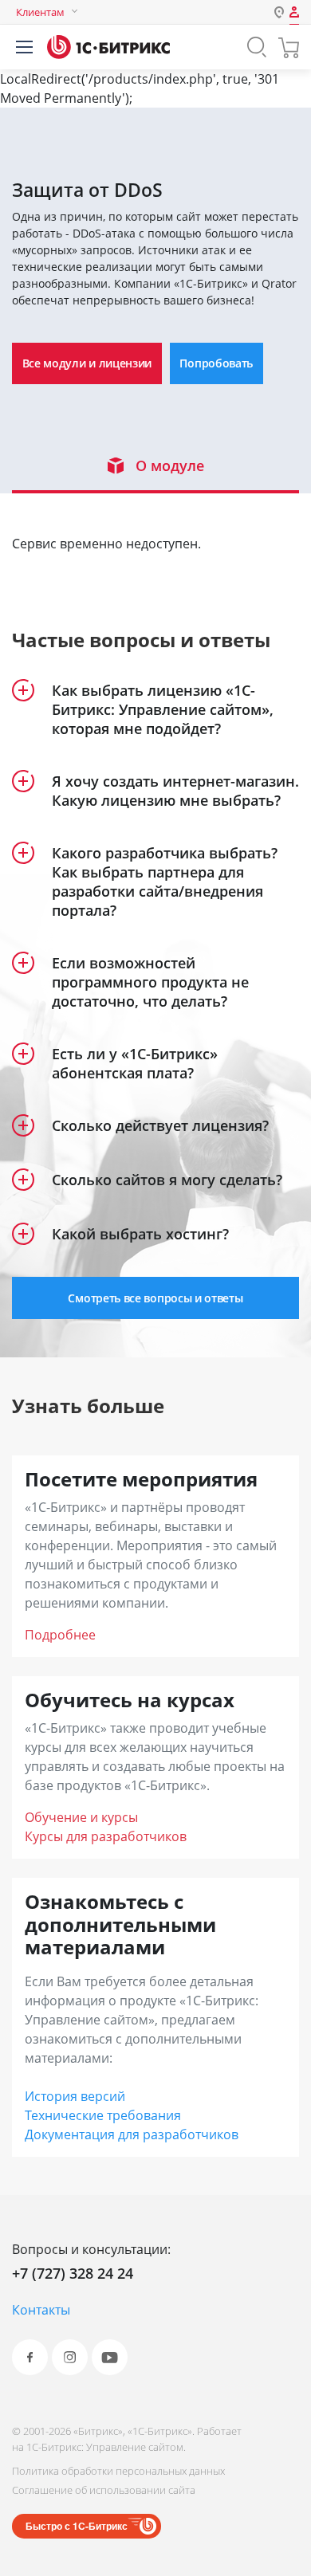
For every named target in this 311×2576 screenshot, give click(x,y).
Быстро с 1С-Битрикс (77, 2526)
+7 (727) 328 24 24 (73, 2273)
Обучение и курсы (81, 1817)
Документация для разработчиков (132, 2134)
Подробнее (60, 1635)
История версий (75, 2096)
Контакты (41, 2310)
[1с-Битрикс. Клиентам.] (108, 47)
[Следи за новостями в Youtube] (110, 2357)
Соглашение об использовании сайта (104, 2490)
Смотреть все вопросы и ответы (155, 1298)
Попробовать (216, 363)
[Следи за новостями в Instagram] (70, 2357)
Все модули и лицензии (87, 363)
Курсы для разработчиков (106, 1836)
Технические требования (103, 2115)
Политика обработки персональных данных (118, 2471)
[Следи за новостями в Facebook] (30, 2357)
